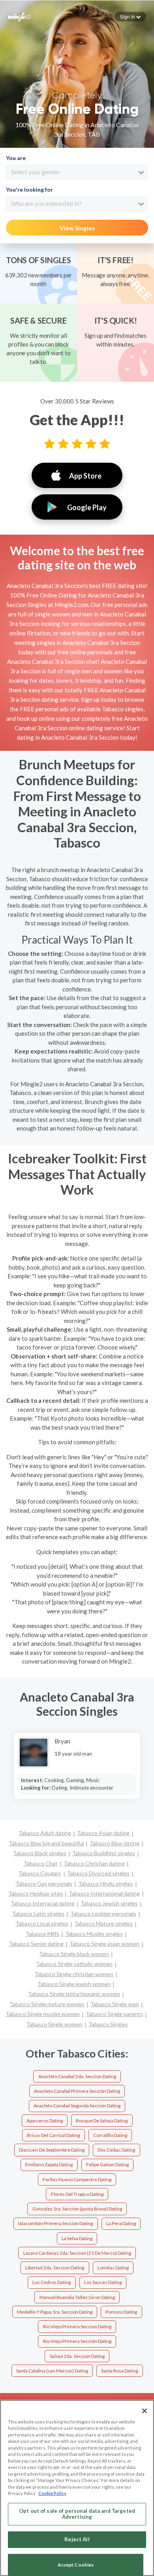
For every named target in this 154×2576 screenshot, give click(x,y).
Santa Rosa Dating (119, 2371)
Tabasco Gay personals (44, 1883)
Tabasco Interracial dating (43, 1903)
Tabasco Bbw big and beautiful (46, 1843)
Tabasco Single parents (114, 2014)
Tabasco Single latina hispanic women (74, 1994)
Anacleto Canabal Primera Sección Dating (77, 2091)
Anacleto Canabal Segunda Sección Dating (77, 2106)
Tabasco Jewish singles (109, 1903)
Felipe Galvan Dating (107, 2164)
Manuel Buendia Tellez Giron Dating (77, 2297)
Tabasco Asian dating (103, 1833)
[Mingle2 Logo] (19, 16)
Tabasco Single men (115, 2004)
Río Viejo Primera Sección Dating (77, 2341)
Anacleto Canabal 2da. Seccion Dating (77, 2076)
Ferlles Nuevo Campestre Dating (77, 2179)
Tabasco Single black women (74, 1954)
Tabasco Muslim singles (94, 1934)
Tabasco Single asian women (104, 1944)
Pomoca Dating (121, 2312)
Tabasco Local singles (42, 1923)
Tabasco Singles (108, 2024)
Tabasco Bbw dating (115, 1843)
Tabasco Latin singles (38, 1914)
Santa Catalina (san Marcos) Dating (52, 2371)
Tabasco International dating (104, 1893)
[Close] (145, 2411)
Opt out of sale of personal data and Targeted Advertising (77, 2514)
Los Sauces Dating (103, 2282)
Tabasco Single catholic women (74, 1964)
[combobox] (77, 172)
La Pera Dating (121, 2223)
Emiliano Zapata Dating (49, 2164)
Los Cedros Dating (52, 2282)
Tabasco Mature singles (103, 1923)
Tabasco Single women (54, 2024)
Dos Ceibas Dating (116, 2150)
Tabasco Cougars (40, 1873)
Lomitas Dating (113, 2268)
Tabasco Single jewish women (74, 1984)
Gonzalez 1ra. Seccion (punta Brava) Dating (77, 2209)
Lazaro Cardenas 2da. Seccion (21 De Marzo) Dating (77, 2253)
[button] (130, 17)
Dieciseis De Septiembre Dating (52, 2150)
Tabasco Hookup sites (36, 1893)
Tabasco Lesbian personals (103, 1914)
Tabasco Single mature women (47, 2004)
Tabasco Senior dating (36, 1944)
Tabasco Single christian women (74, 1974)
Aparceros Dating (45, 2121)
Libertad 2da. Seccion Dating (55, 2268)
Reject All (77, 2539)
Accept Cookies (76, 2565)
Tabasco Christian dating (94, 1863)
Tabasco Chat (41, 1863)
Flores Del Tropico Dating (77, 2194)
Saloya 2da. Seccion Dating (77, 2356)
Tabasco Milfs (42, 1934)
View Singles (77, 228)
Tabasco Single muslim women (43, 2014)
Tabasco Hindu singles (106, 1883)
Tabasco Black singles (40, 1853)
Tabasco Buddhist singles (104, 1853)
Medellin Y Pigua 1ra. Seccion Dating (55, 2312)
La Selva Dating (77, 2238)
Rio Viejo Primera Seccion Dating (77, 2326)
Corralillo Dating (110, 2135)
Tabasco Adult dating (45, 1833)
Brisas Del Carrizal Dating (53, 2135)
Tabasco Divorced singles (98, 1873)
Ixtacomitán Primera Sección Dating (55, 2223)
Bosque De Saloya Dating (102, 2121)
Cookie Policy (52, 2493)
